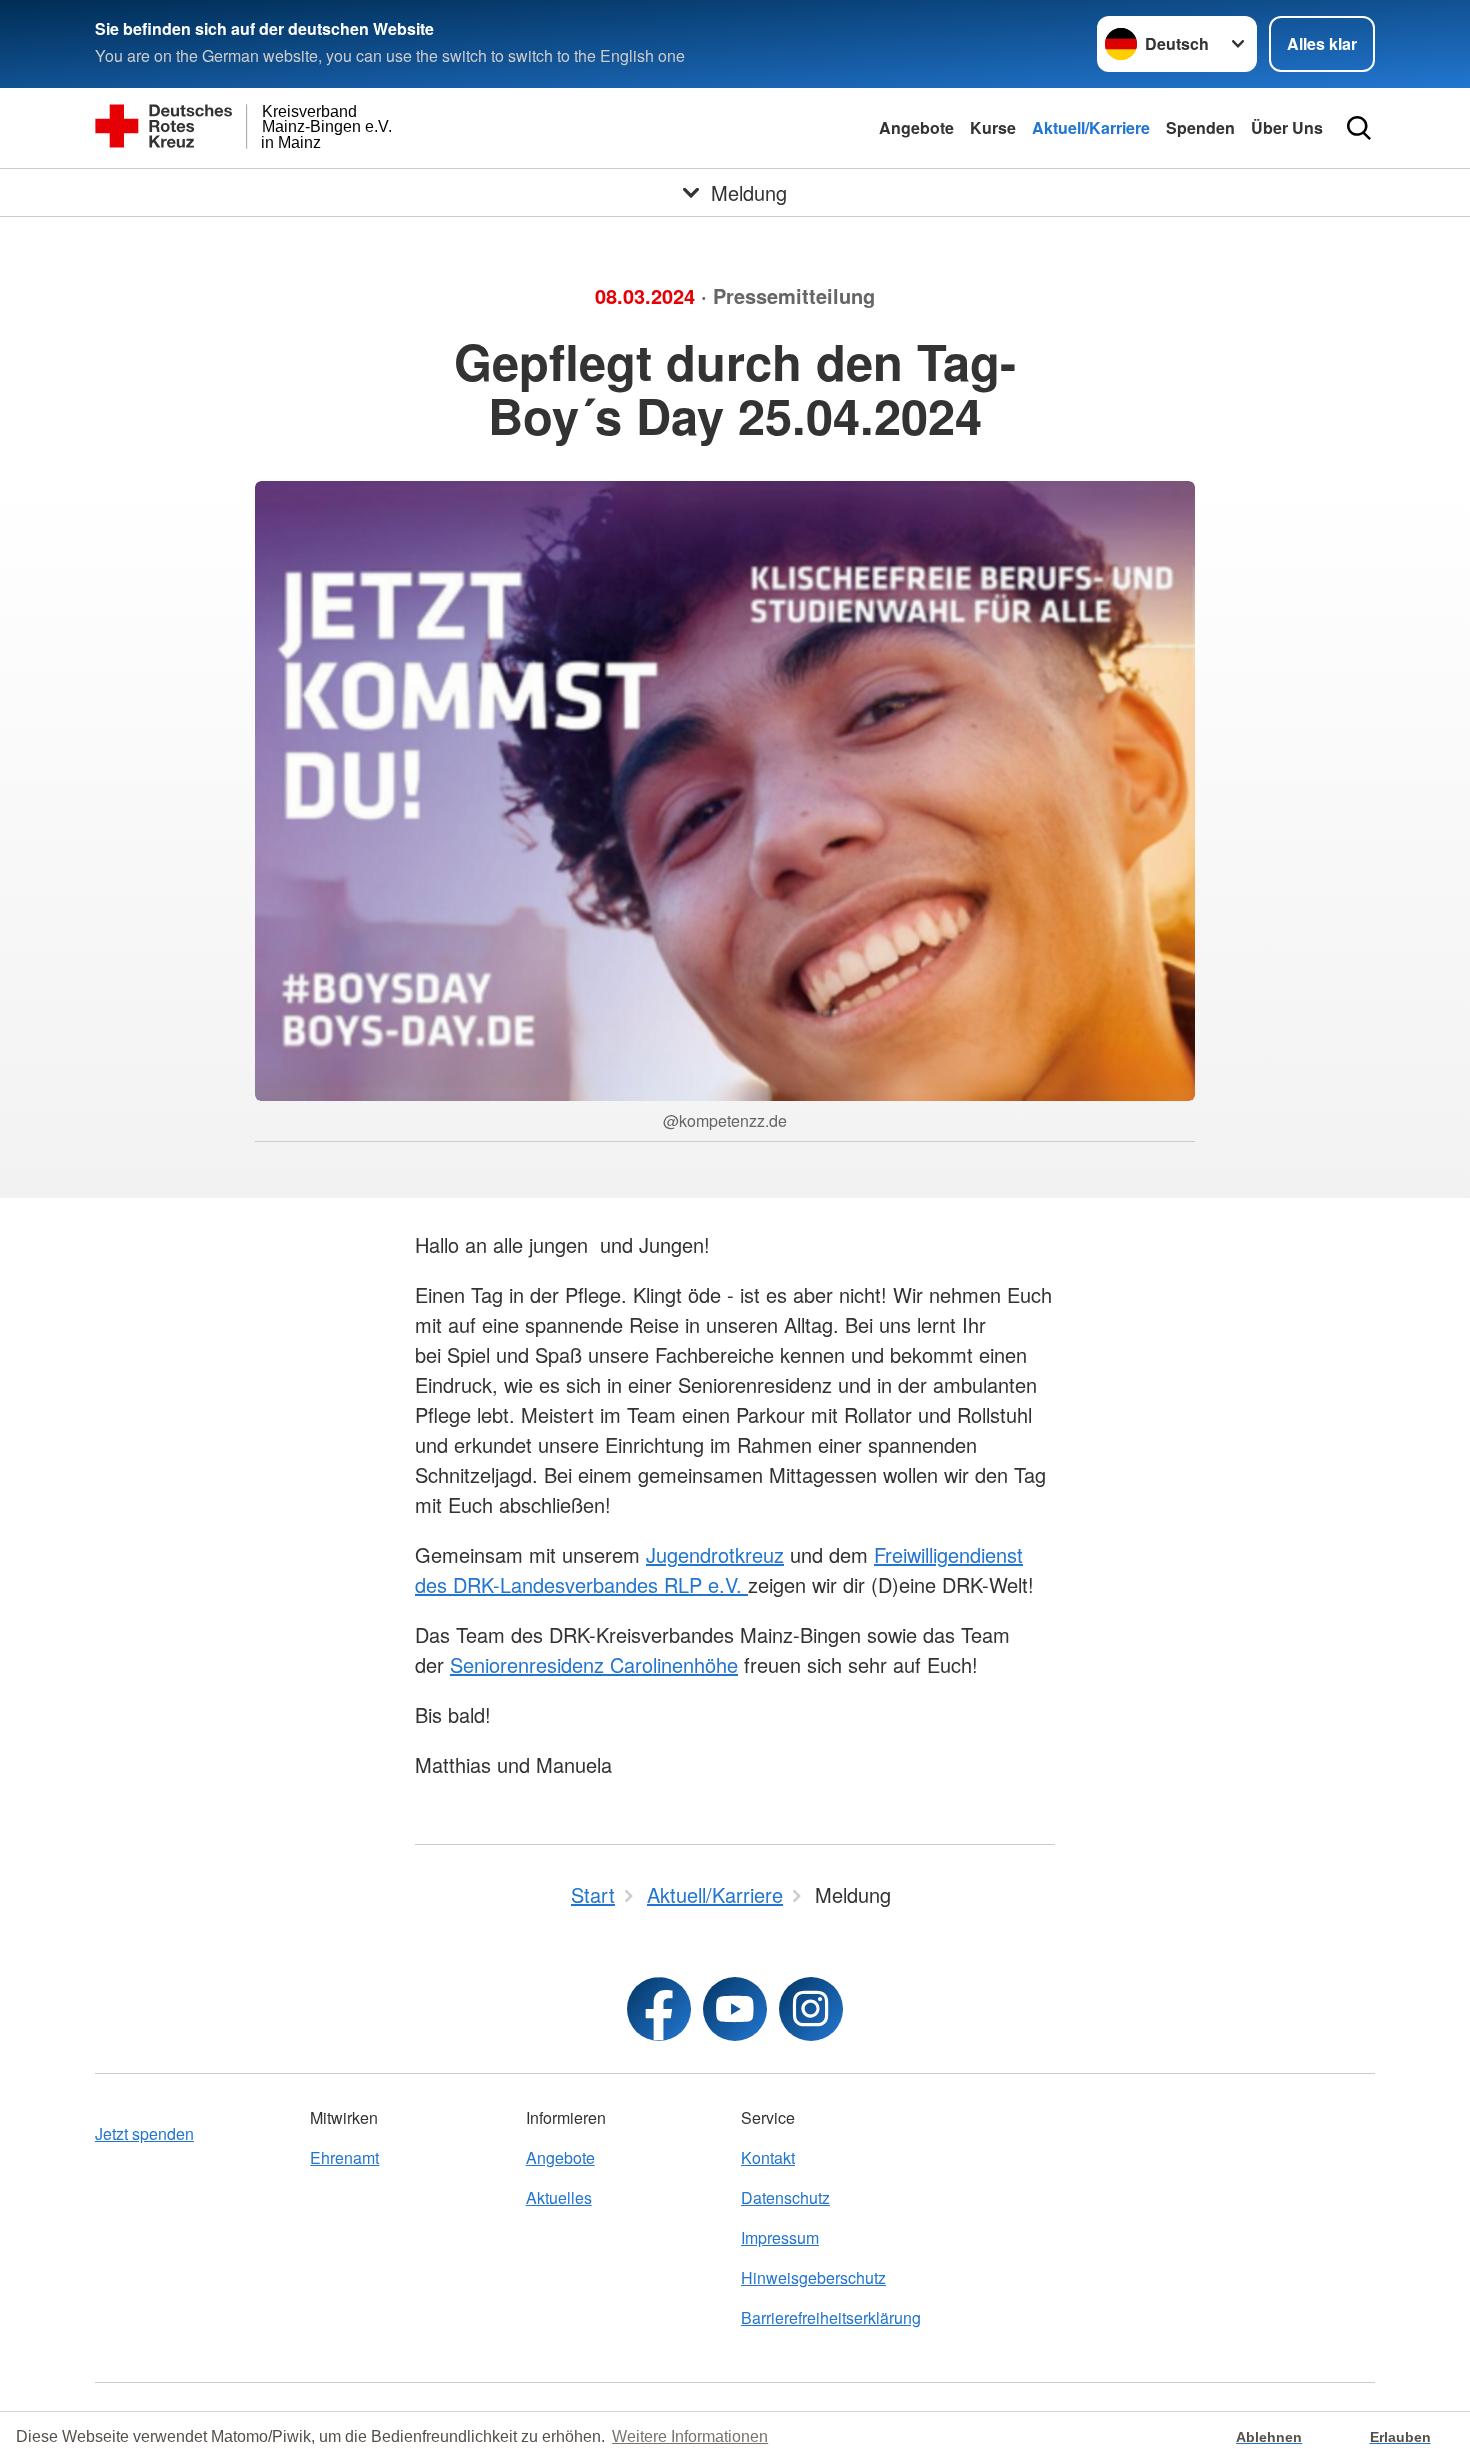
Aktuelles (559, 2197)
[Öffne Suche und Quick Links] (1359, 128)
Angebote (916, 127)
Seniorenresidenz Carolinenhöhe (594, 1664)
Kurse (993, 127)
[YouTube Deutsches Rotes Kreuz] (735, 2009)
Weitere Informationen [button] (690, 2436)
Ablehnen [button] (1269, 2437)
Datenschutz (785, 2197)
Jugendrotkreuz (715, 1554)
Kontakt (768, 2157)
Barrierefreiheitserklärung (831, 2317)
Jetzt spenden (144, 2133)
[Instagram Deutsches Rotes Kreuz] (811, 2009)
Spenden (1200, 127)
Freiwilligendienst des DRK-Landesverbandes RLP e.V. (719, 1569)
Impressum (780, 2237)
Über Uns (1287, 127)
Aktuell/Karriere (1091, 127)
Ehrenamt (344, 2157)
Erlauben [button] (1400, 2437)
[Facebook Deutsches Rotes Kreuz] (659, 2009)
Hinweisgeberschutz (813, 2277)
